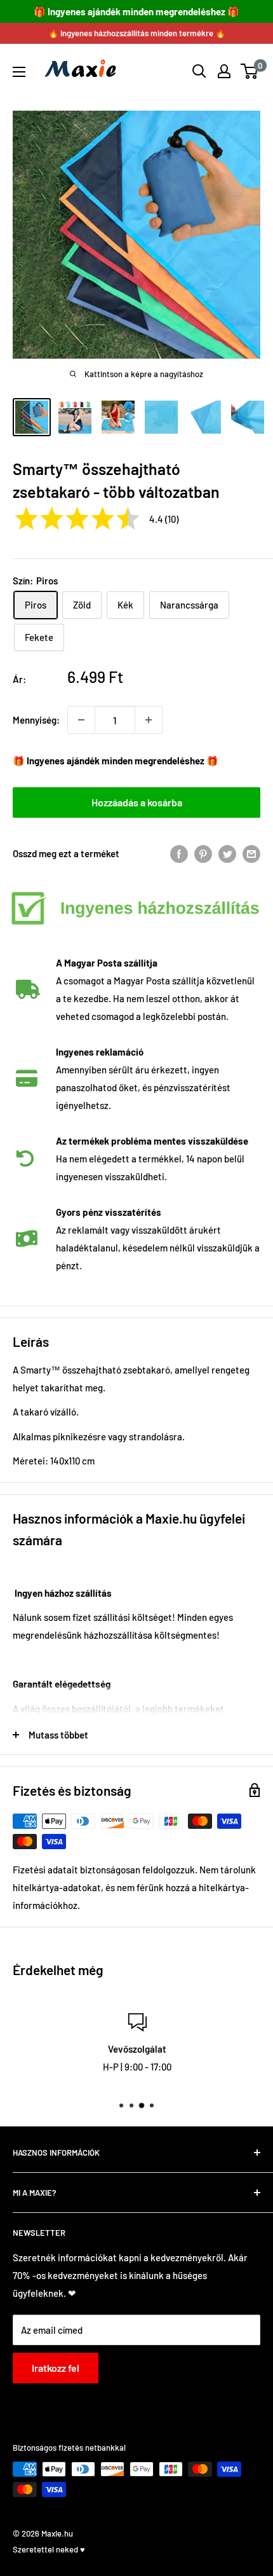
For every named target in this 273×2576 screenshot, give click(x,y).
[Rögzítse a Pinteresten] (203, 853)
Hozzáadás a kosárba (137, 802)
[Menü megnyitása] (19, 72)
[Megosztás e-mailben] (251, 853)
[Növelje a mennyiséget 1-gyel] (149, 720)
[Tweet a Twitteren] (227, 853)
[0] (250, 71)
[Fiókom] (224, 71)
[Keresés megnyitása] (199, 71)
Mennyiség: (36, 720)
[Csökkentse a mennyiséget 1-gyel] (81, 720)
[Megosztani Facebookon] (179, 853)
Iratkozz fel (56, 2368)
